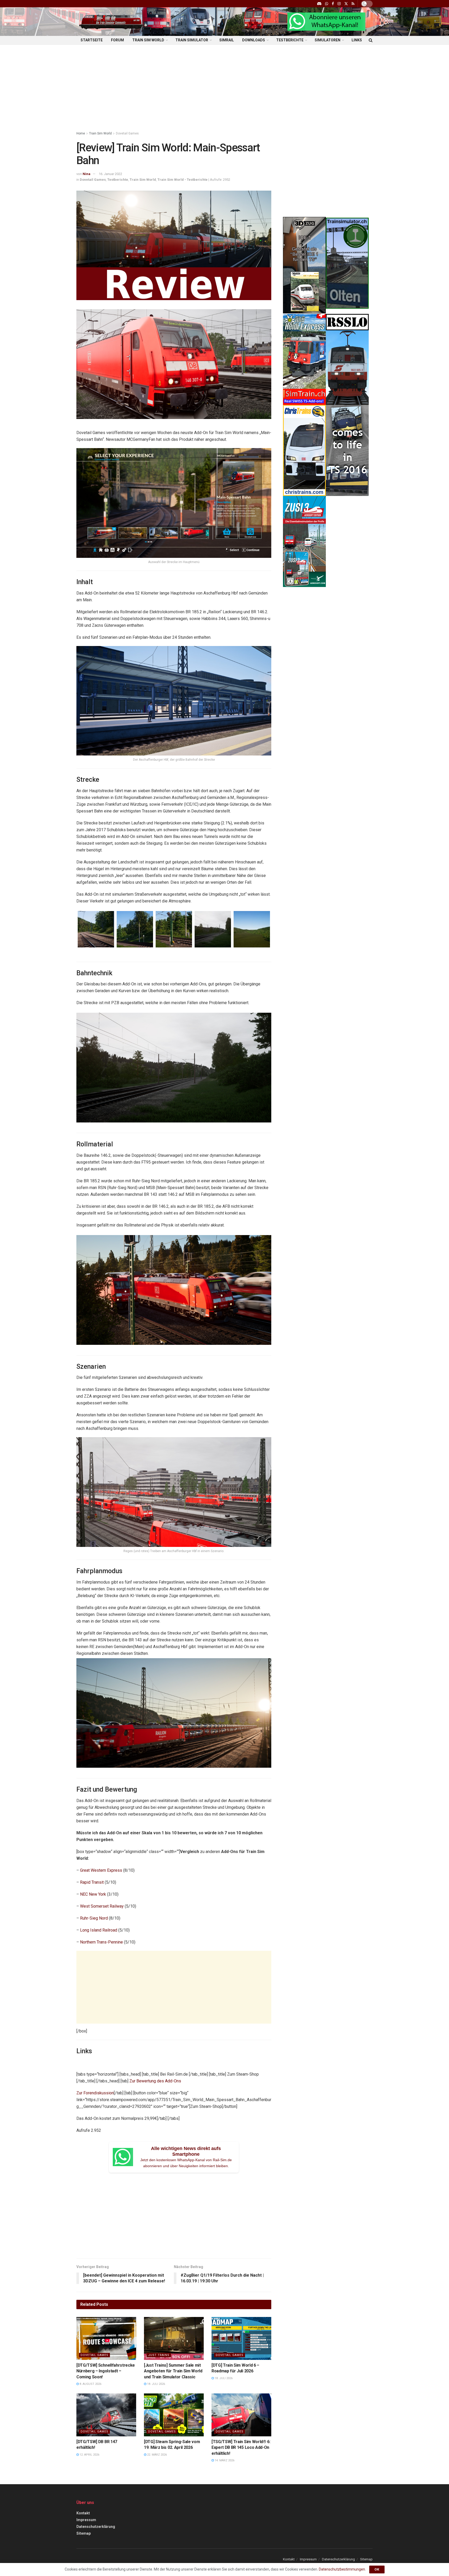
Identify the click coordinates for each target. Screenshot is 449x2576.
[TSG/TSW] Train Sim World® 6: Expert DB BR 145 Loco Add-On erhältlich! (241, 2448)
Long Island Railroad (99, 1930)
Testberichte (290, 40)
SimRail (227, 40)
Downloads (254, 40)
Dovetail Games (127, 133)
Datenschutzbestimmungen (342, 2569)
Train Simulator (192, 40)
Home (81, 133)
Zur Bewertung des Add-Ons (155, 2081)
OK (377, 2569)
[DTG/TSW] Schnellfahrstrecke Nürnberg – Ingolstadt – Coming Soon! (106, 2371)
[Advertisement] (224, 89)
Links (357, 40)
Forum (117, 40)
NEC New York (93, 1894)
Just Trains (159, 2355)
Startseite (92, 40)
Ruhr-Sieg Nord (94, 1918)
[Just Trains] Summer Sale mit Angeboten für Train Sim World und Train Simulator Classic (173, 2371)
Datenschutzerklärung (96, 2527)
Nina (87, 174)
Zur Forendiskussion (95, 2093)
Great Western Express (101, 1870)
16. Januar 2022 (110, 174)
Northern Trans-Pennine (101, 1942)
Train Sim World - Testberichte (183, 180)
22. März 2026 (157, 2455)
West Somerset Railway (102, 1906)
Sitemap (84, 2533)
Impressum (86, 2520)
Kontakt (83, 2513)
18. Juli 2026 (156, 2384)
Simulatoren (328, 40)
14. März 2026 (224, 2460)
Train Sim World (148, 40)
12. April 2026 (89, 2455)
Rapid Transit (92, 1882)
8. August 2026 (90, 2384)
